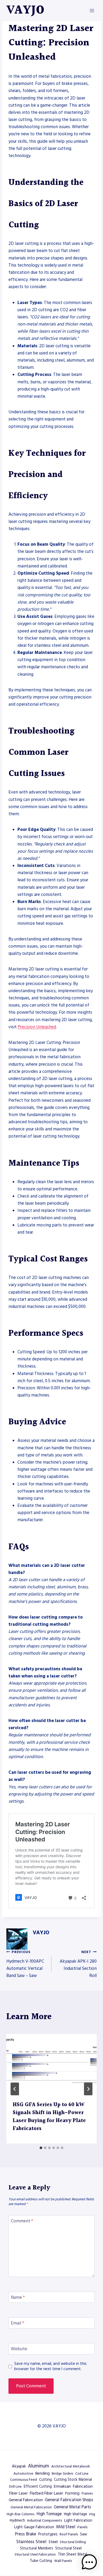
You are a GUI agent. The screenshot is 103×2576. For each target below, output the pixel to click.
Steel (53, 2542)
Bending (43, 2473)
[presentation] (51, 2064)
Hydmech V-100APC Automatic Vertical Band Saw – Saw (25, 1964)
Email (17, 2323)
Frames (87, 2493)
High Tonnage (49, 2514)
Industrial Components (45, 2521)
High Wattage (76, 2514)
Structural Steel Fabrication (35, 2555)
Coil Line (82, 2474)
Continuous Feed (24, 2480)
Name (18, 2298)
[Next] (88, 2089)
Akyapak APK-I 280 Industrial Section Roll (78, 1964)
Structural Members (37, 2548)
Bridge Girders (62, 2474)
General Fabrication (26, 2500)
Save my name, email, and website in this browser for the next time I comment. (50, 2366)
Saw (83, 2534)
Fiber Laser (18, 2493)
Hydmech (17, 2521)
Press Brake (25, 2534)
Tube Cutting (41, 2561)
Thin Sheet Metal (72, 2555)
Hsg (92, 2514)
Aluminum (39, 2466)
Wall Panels (63, 2561)
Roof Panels (69, 2534)
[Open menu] (92, 10)
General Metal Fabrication (31, 2507)
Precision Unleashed (37, 1027)
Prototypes (48, 2534)
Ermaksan (62, 2486)
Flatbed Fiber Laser (46, 2493)
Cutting (45, 2480)
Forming (72, 2493)
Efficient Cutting (38, 2487)
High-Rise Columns (20, 2514)
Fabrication (83, 2486)
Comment (22, 2221)
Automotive (23, 2474)
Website (19, 2349)
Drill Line (15, 2487)
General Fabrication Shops (69, 2500)
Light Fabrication (78, 2521)
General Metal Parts (72, 2507)
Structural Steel (68, 2548)
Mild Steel (66, 2527)
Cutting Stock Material (73, 2480)
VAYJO (41, 1933)
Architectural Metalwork (71, 2466)
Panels (82, 2527)
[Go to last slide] (15, 2089)
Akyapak (19, 2466)
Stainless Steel (31, 2542)
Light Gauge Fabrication (34, 2527)
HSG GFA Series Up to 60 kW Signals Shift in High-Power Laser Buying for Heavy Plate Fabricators (49, 2117)
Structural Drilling (73, 2542)
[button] (89, 2562)
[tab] (41, 2148)
